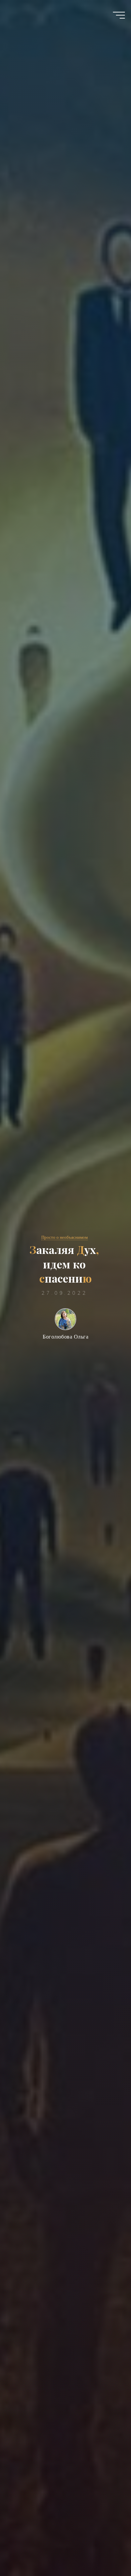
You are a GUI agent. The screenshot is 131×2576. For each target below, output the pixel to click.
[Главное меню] (119, 15)
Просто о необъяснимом (64, 1237)
